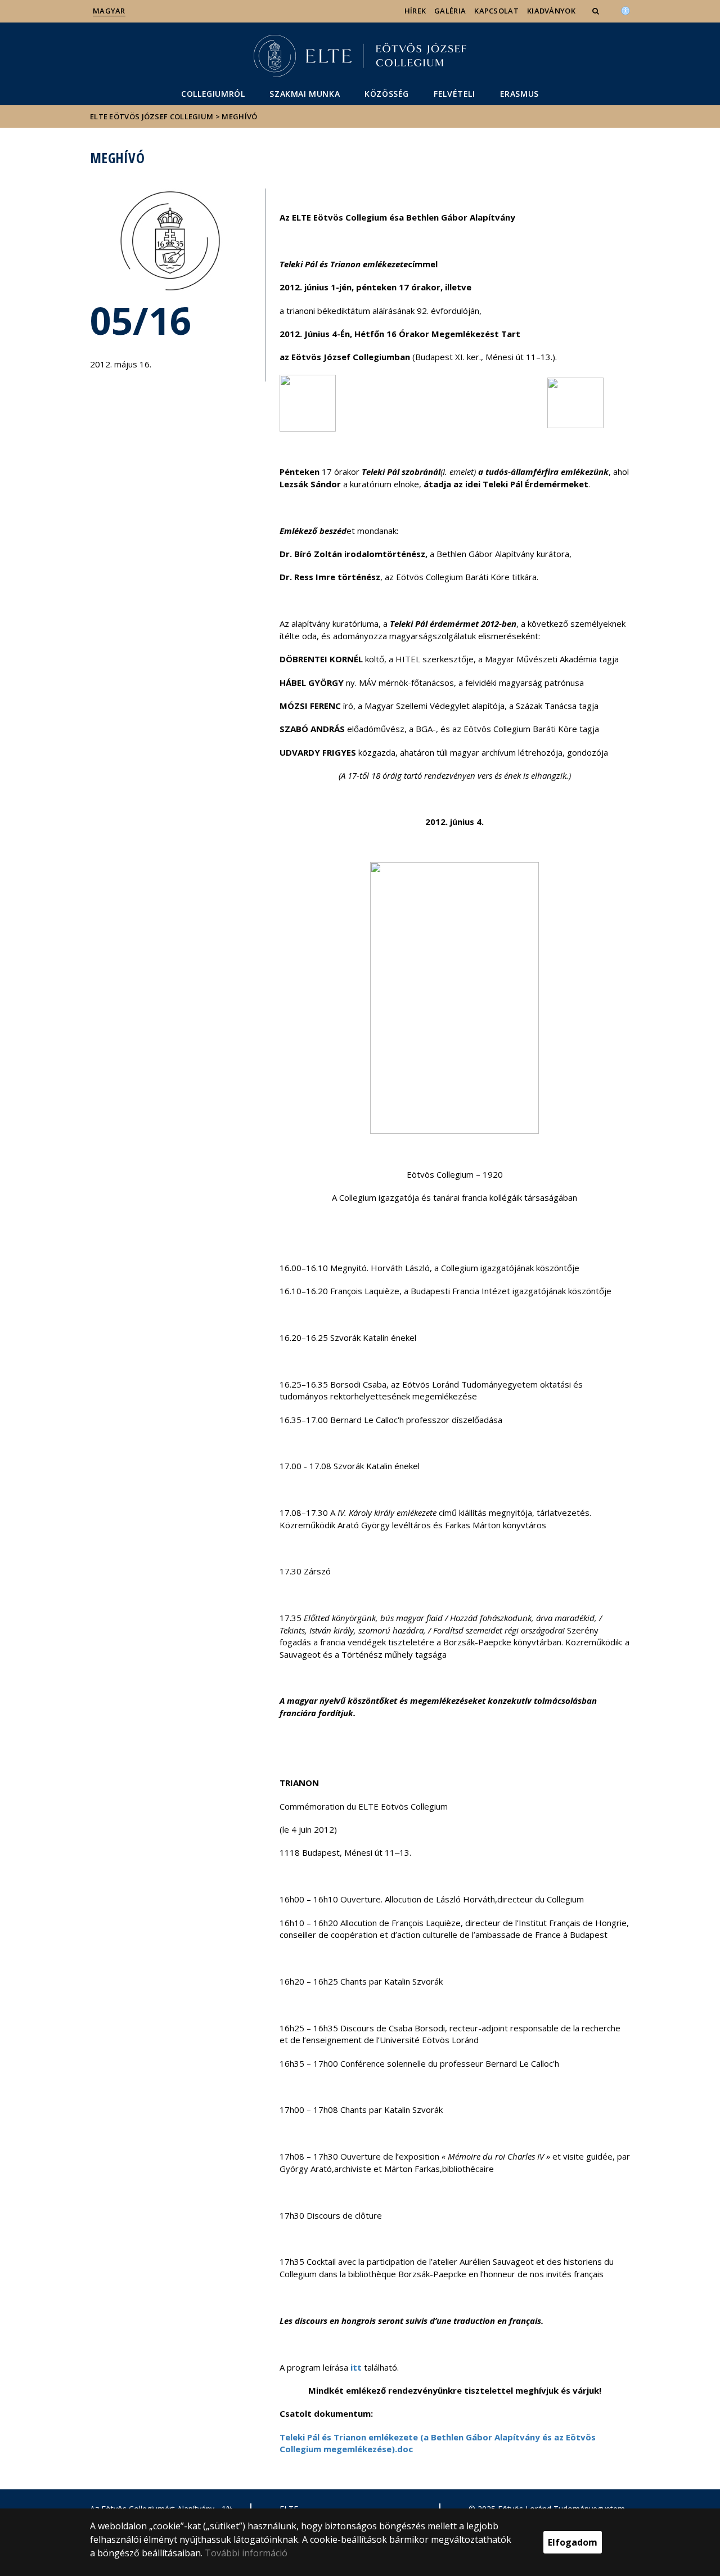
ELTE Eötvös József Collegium (152, 116)
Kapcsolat (496, 11)
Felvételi (454, 94)
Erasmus (519, 94)
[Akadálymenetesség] (625, 10)
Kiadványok (551, 11)
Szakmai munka (305, 94)
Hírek (415, 11)
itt (356, 2367)
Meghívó (239, 116)
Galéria (450, 11)
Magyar (109, 11)
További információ (246, 2553)
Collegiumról (213, 94)
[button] (597, 11)
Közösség (387, 94)
